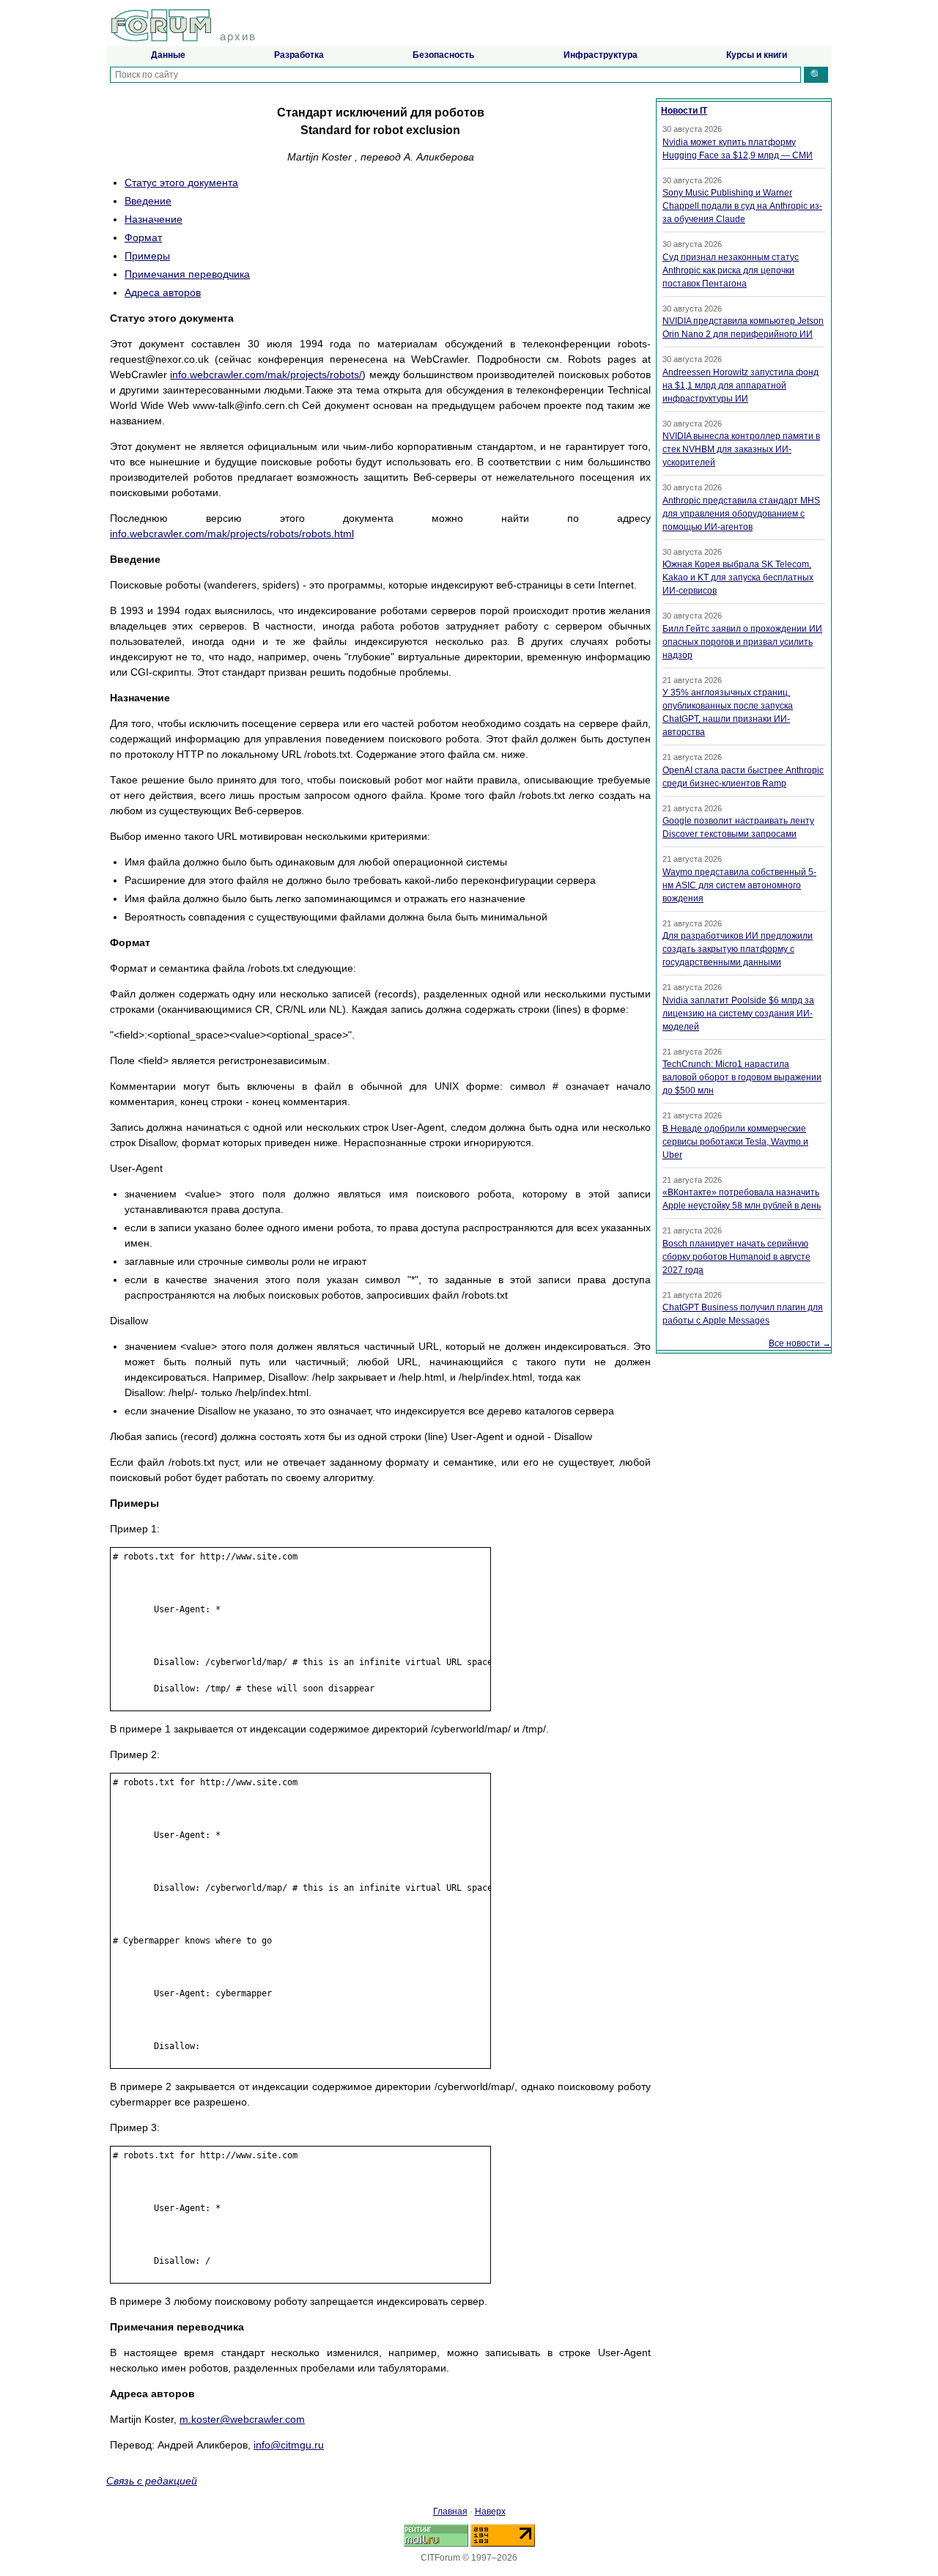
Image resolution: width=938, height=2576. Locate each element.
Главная (450, 2512)
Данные (168, 55)
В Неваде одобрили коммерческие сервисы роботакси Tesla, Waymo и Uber (735, 1142)
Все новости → (800, 1343)
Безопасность (443, 55)
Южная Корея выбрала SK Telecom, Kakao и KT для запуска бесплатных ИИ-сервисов (738, 577)
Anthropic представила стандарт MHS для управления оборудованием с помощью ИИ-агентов (741, 514)
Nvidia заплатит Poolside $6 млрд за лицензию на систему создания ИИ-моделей (738, 1014)
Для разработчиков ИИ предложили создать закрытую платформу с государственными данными (738, 949)
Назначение (154, 219)
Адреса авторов (163, 292)
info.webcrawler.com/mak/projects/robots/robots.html (232, 534)
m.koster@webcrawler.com (242, 2419)
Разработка (299, 55)
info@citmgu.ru (289, 2445)
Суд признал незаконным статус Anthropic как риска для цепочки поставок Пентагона (731, 270)
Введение (148, 201)
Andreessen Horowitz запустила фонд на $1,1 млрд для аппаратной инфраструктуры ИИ (741, 385)
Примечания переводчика (187, 274)
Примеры (147, 256)
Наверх (490, 2512)
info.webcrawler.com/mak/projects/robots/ (266, 374)
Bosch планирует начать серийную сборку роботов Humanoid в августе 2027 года (736, 1257)
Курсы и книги (757, 55)
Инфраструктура (601, 55)
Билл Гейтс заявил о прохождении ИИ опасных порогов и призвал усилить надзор (742, 642)
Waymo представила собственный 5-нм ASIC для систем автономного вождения (739, 885)
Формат (143, 237)
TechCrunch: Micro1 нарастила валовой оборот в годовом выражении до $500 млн (742, 1077)
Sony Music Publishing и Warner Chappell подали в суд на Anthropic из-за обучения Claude (742, 206)
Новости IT (684, 111)
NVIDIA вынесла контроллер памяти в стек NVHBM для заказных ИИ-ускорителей (741, 449)
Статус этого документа (181, 182)
